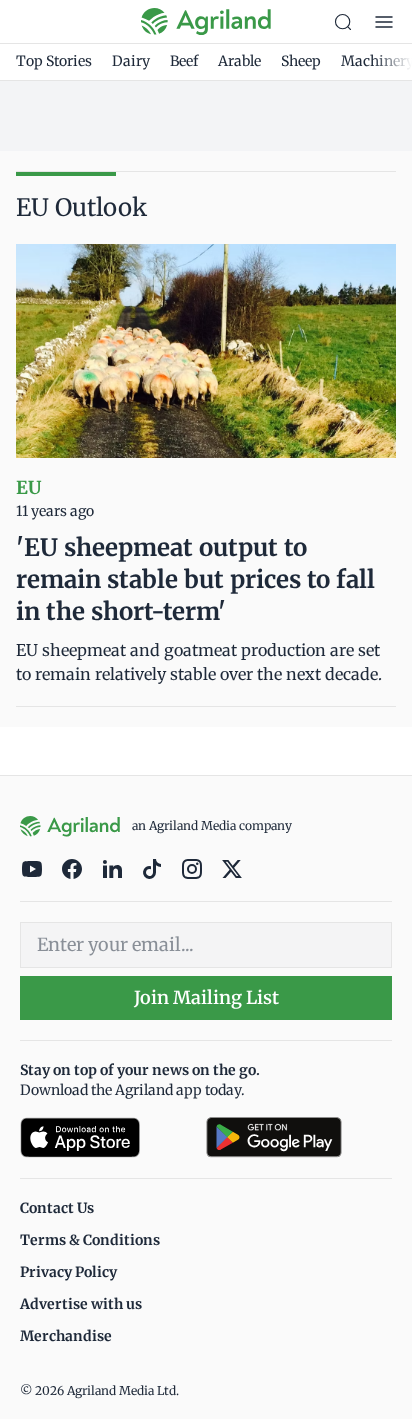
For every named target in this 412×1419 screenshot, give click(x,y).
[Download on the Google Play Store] (299, 1137)
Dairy (131, 61)
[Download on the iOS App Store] (105, 1137)
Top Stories (54, 61)
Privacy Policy (68, 1272)
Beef (184, 61)
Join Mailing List (206, 997)
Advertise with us (81, 1304)
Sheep (301, 61)
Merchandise (66, 1336)
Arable (239, 61)
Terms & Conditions (90, 1240)
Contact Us (57, 1208)
